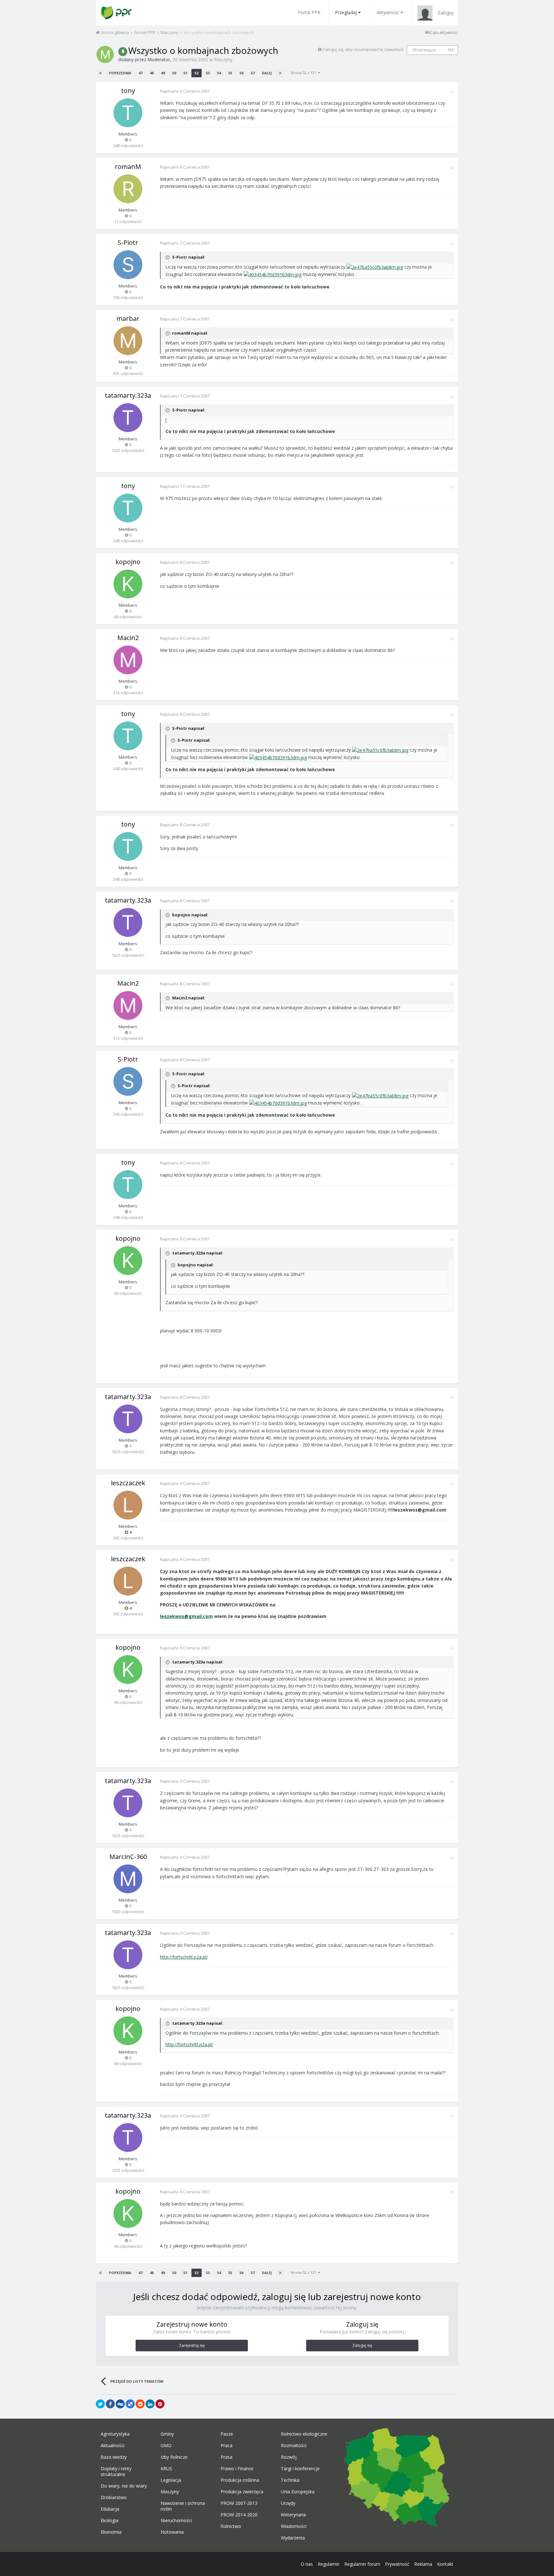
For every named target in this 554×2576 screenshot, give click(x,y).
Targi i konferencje (300, 2469)
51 (185, 73)
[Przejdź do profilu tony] (128, 113)
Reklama (423, 2564)
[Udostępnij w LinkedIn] (150, 2404)
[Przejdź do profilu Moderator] (105, 54)
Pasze (227, 2434)
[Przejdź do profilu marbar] (128, 341)
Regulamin (329, 2564)
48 (152, 73)
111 (451, 50)
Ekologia (109, 2521)
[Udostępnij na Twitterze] (100, 2404)
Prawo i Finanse (237, 2469)
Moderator (159, 59)
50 (174, 73)
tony (128, 91)
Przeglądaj (346, 12)
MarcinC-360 (128, 1857)
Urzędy (288, 2503)
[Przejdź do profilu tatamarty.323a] (128, 418)
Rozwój (289, 2457)
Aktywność (388, 12)
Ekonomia (111, 2532)
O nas (307, 2564)
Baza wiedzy (114, 2457)
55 (230, 73)
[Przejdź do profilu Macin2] (128, 660)
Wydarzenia (293, 2538)
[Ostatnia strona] (280, 73)
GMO (166, 2446)
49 (163, 73)
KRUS (166, 2469)
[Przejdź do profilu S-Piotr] (128, 265)
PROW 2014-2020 (239, 2515)
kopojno (128, 562)
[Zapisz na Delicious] (130, 2404)
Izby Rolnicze (174, 2457)
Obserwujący (424, 50)
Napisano (185, 91)
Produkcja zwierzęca (242, 2492)
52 (197, 73)
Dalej (267, 73)
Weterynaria (293, 2515)
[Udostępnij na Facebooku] (110, 2404)
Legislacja (171, 2480)
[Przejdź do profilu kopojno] (128, 584)
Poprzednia (120, 73)
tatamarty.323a (128, 395)
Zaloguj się (362, 2345)
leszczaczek (128, 1483)
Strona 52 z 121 (304, 73)
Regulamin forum (362, 2564)
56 (241, 73)
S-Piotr (128, 242)
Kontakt (445, 2564)
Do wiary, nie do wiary (124, 2486)
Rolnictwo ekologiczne (304, 2434)
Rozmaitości (294, 2446)
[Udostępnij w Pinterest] (160, 2404)
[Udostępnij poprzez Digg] (120, 2404)
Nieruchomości (176, 2521)
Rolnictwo (231, 2526)
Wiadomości (294, 2526)
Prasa (227, 2457)
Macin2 (128, 638)
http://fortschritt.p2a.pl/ (184, 1957)
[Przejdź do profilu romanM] (128, 189)
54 (219, 73)
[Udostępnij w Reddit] (140, 2404)
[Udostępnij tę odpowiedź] (452, 92)
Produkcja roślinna (240, 2480)
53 (208, 73)
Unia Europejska (298, 2492)
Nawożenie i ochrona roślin (183, 2506)
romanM (128, 167)
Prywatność (397, 2564)
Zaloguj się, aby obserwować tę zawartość (363, 49)
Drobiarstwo (114, 2497)
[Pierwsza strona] (100, 73)
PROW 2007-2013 (239, 2503)
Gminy (167, 2434)
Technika (290, 2480)
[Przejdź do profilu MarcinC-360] (128, 1879)
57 (253, 73)
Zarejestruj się (192, 2345)
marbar (128, 318)
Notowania (172, 2532)
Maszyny (223, 59)
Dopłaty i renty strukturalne (116, 2472)
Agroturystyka (115, 2434)
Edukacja (110, 2509)
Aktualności (113, 2446)
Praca (227, 2446)
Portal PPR (309, 12)
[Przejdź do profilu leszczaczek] (128, 1505)
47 (140, 73)
